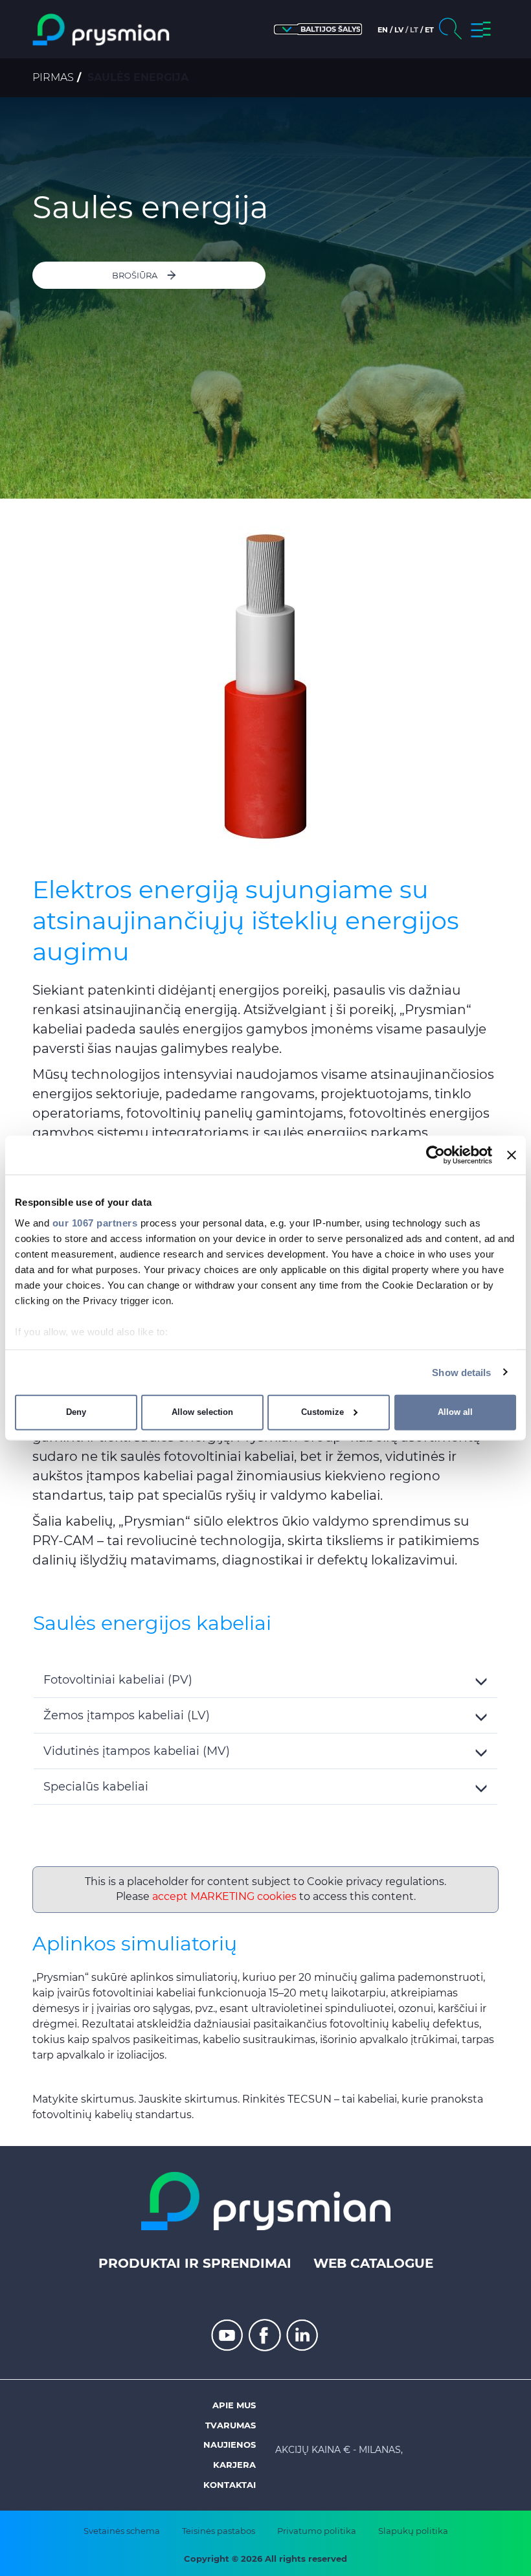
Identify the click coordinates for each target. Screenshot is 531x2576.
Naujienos (230, 2445)
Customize (322, 1412)
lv (399, 30)
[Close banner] (512, 1155)
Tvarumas (231, 2425)
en (383, 30)
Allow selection (202, 1412)
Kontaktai (230, 2485)
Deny (76, 1412)
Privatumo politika (317, 2531)
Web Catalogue (373, 2263)
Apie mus (234, 2405)
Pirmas (53, 77)
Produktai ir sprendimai (195, 2263)
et (429, 30)
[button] (318, 29)
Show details (461, 1372)
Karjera (234, 2465)
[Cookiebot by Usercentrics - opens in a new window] (435, 1155)
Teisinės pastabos (219, 2531)
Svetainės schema (122, 2531)
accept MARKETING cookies (224, 1896)
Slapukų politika (413, 2531)
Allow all (455, 1412)
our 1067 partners (95, 1222)
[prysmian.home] (101, 30)
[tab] (265, 1680)
